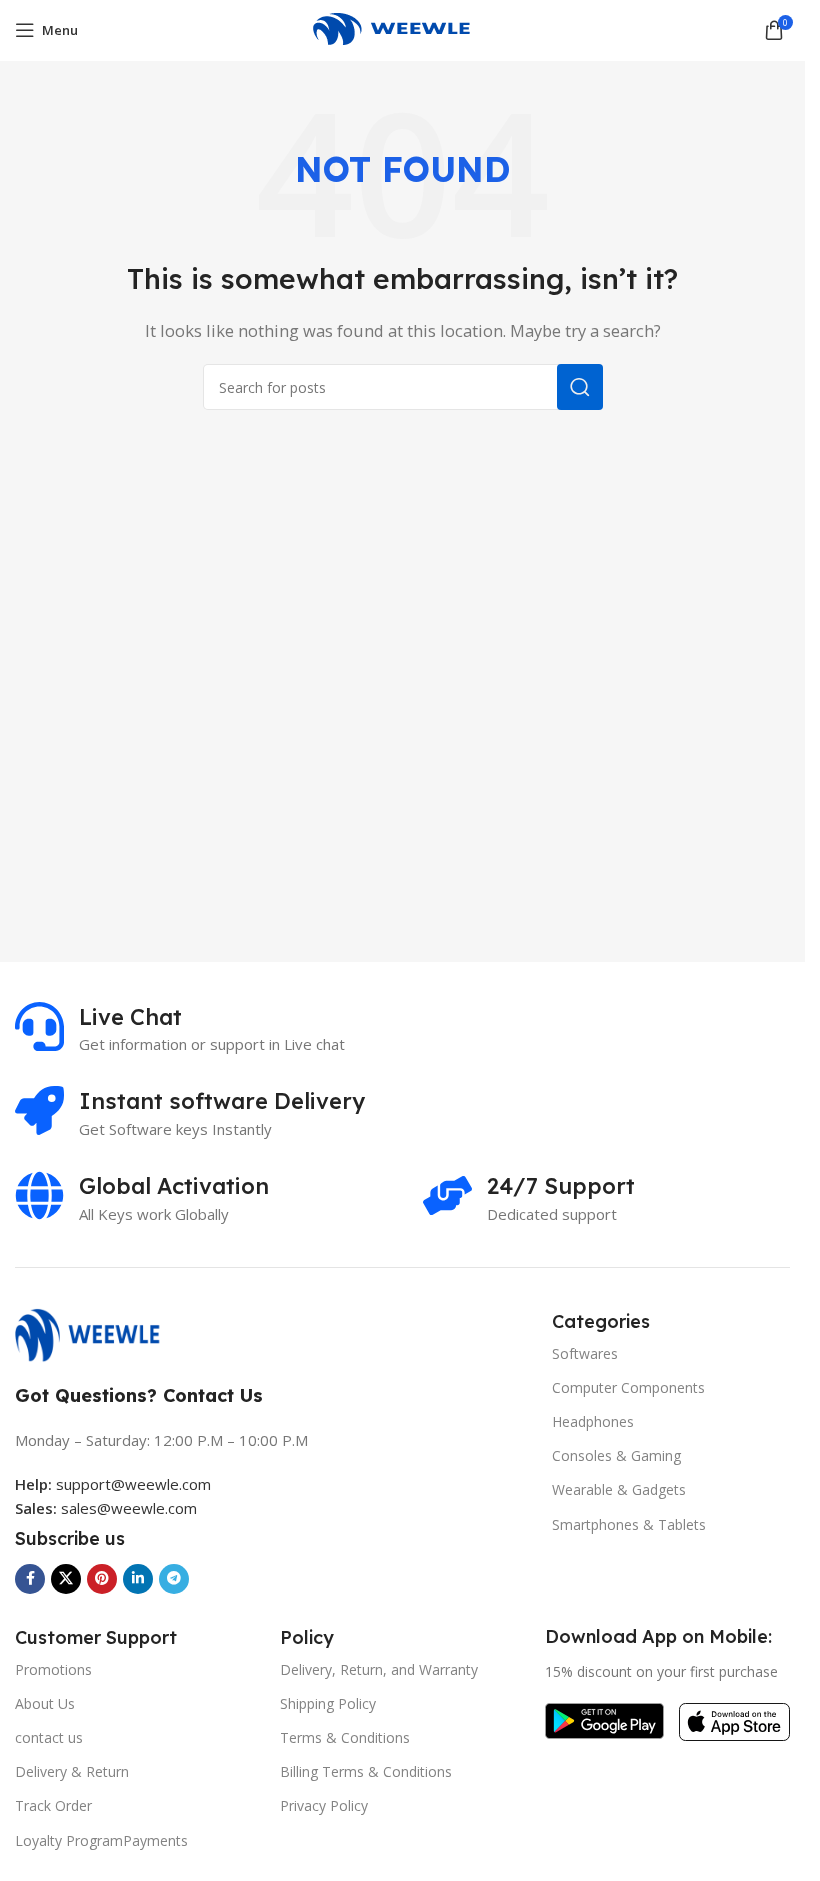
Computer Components (628, 1387)
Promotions (53, 1669)
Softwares (585, 1353)
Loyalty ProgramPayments (101, 1840)
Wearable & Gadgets (619, 1489)
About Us (45, 1703)
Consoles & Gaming (616, 1455)
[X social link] (66, 1579)
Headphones (593, 1421)
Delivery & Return (72, 1771)
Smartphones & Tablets (629, 1524)
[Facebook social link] (30, 1579)
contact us (49, 1737)
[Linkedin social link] (138, 1579)
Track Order (53, 1805)
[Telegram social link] (174, 1579)
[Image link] (97, 1333)
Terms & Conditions (345, 1737)
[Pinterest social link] (102, 1579)
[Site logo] (402, 28)
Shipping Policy (328, 1703)
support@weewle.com (113, 1484)
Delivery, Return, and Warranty (379, 1669)
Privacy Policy (324, 1805)
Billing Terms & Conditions (366, 1771)
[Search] (580, 387)
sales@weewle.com (129, 1508)
